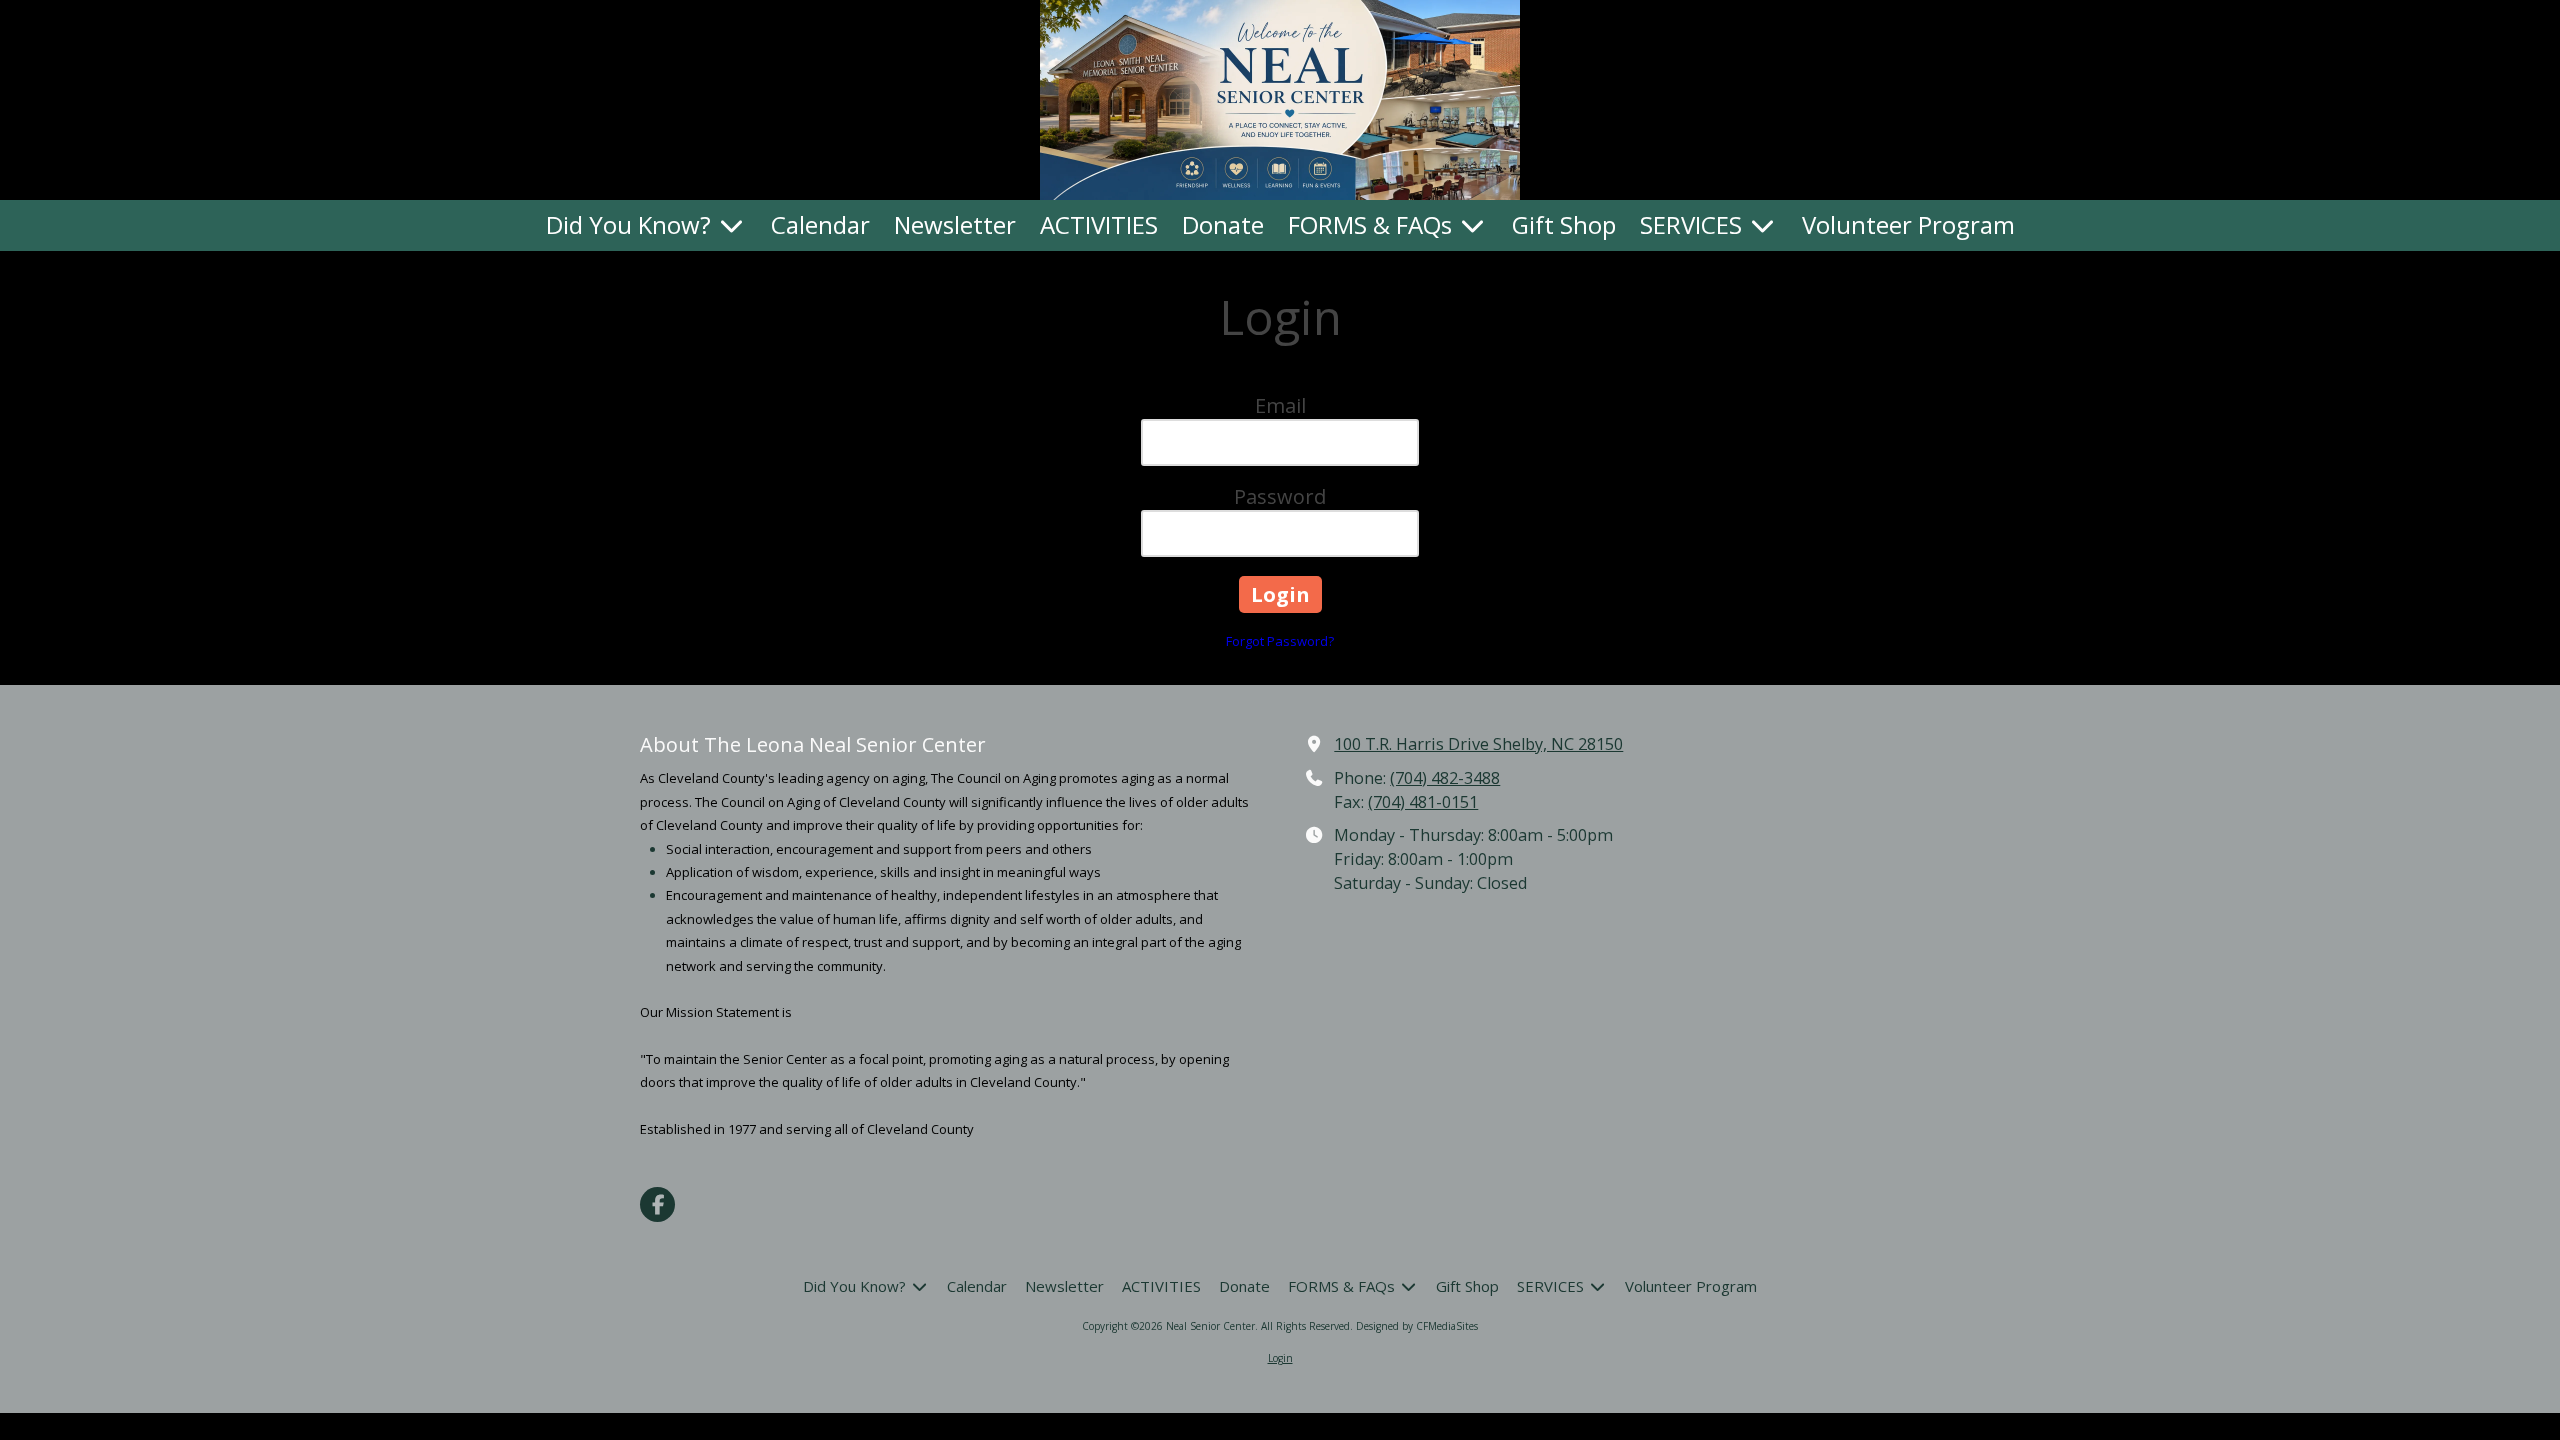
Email (1280, 405)
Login (1280, 1358)
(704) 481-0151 (1423, 802)
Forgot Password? (1280, 641)
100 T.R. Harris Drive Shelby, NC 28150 (1478, 744)
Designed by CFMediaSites (1417, 1326)
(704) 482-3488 (1445, 778)
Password (1280, 496)
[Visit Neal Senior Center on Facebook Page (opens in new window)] (657, 1204)
